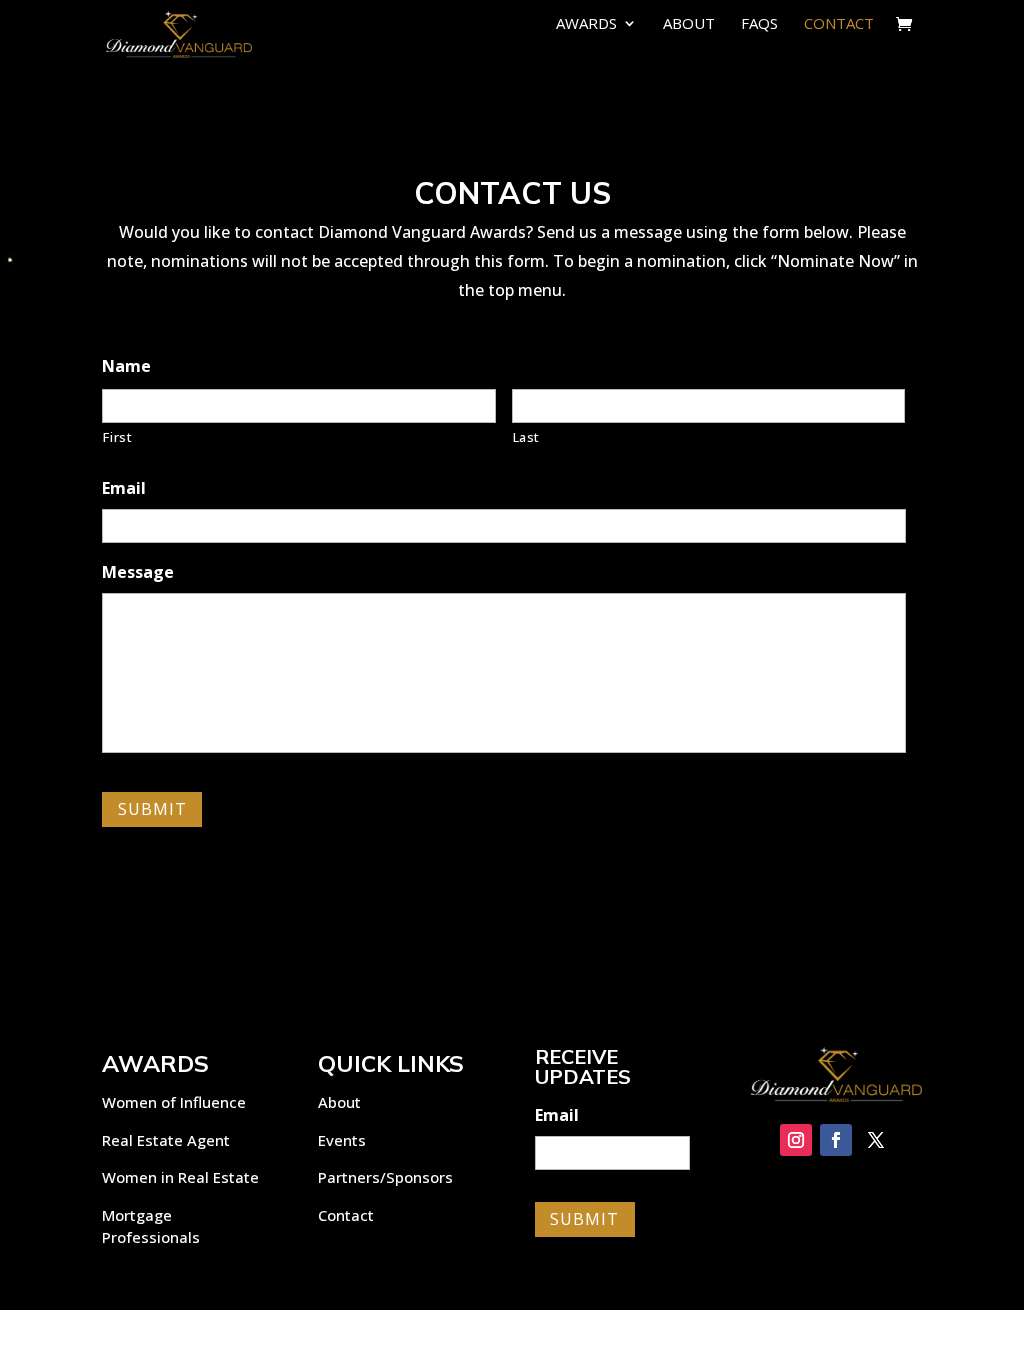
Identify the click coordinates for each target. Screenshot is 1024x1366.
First (117, 437)
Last (527, 437)
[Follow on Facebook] (836, 1140)
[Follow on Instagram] (796, 1140)
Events (342, 1140)
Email (124, 488)
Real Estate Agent (166, 1140)
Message (138, 572)
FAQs (759, 24)
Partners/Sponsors (385, 1177)
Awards (586, 24)
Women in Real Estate (180, 1177)
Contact (839, 24)
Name (126, 366)
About (689, 24)
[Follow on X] (876, 1140)
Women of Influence (174, 1102)
